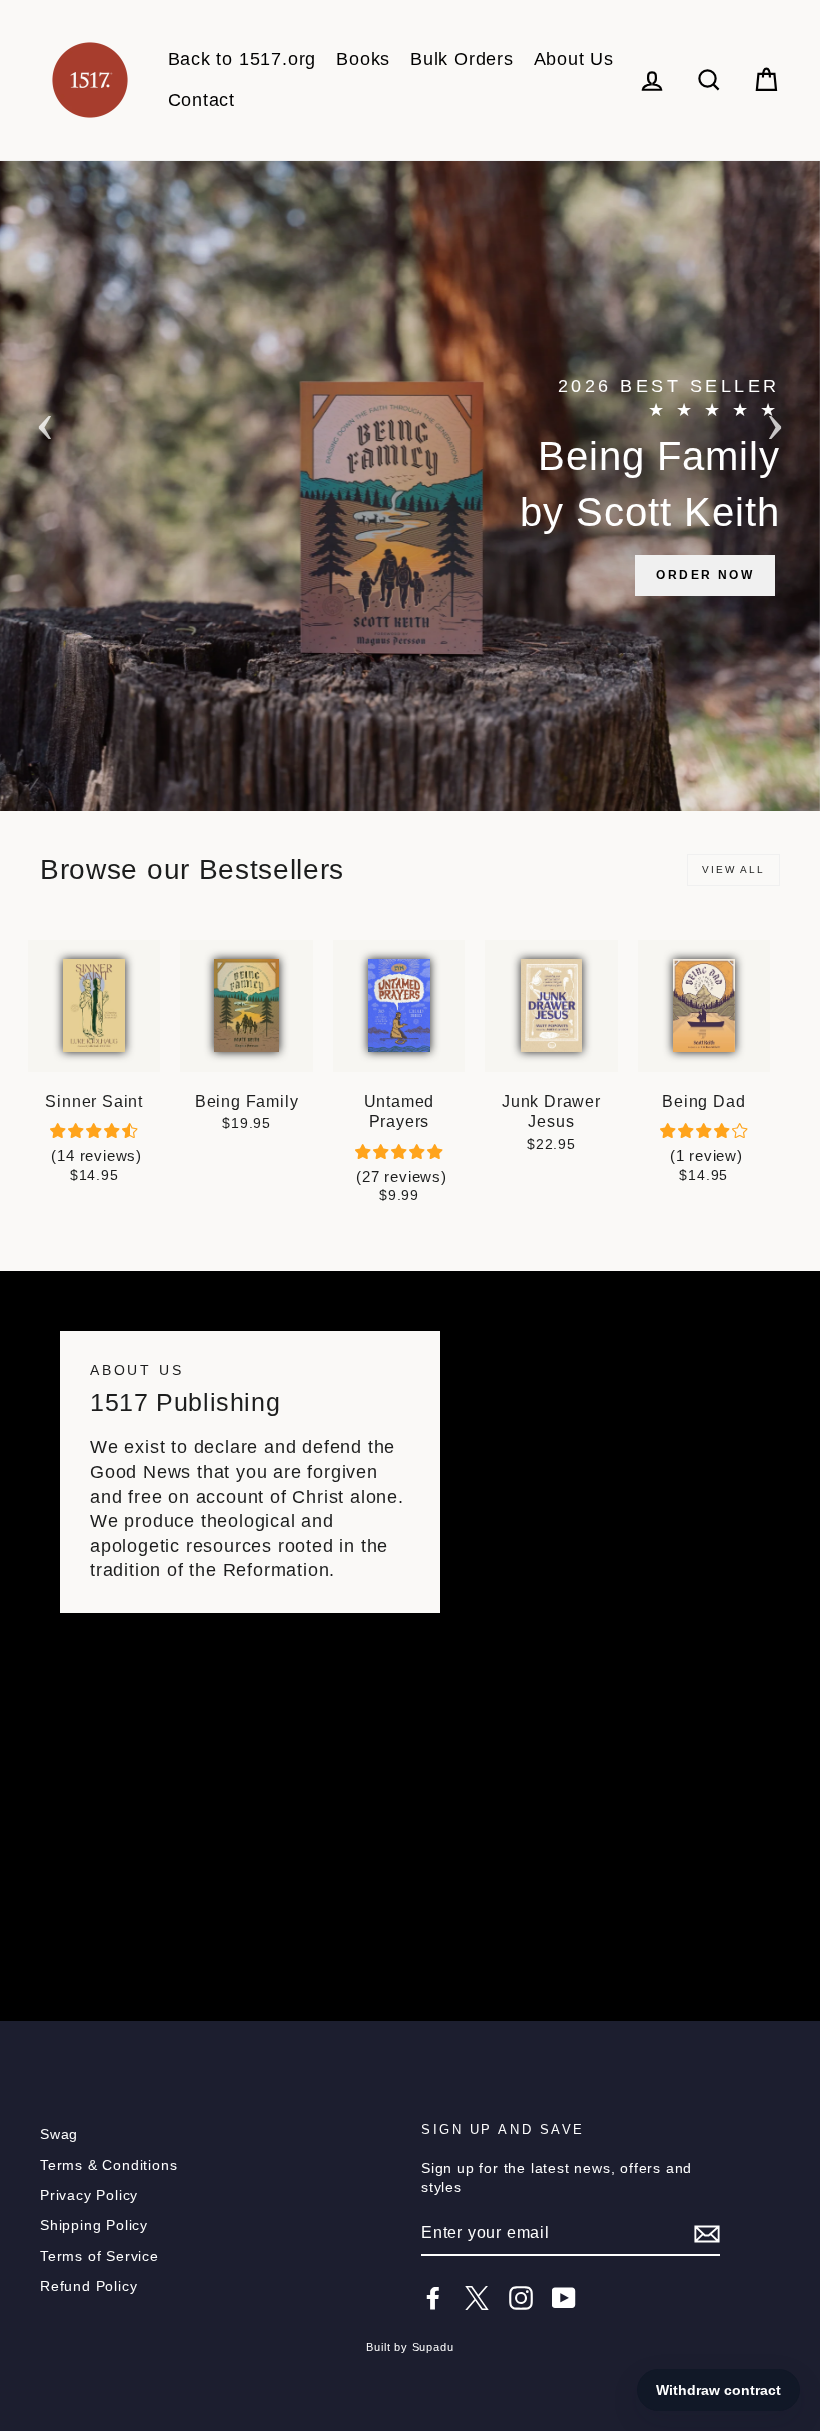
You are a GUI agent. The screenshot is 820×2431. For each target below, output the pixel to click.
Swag (59, 2134)
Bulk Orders (462, 59)
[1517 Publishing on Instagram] (521, 2298)
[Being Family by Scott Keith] (410, 486)
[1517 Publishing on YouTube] (564, 2298)
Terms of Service (99, 2256)
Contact (202, 100)
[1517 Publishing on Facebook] (433, 2298)
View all (733, 869)
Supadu (433, 2347)
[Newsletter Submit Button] (707, 2234)
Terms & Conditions (108, 2165)
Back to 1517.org (242, 59)
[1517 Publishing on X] (477, 2298)
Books (363, 59)
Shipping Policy (94, 2225)
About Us (574, 59)
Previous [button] (45, 421)
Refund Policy (88, 2286)
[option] (410, 486)
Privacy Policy (89, 2195)
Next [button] (775, 421)
